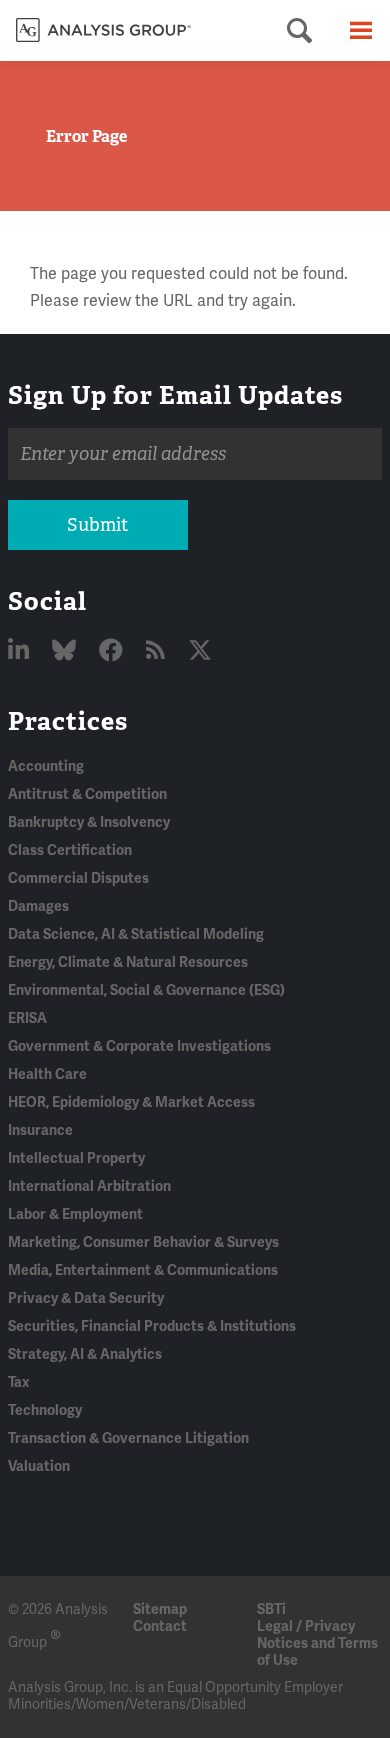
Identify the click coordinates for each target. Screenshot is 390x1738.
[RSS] (158, 651)
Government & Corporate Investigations (139, 1046)
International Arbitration (89, 1186)
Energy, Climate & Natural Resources (128, 962)
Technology (45, 1410)
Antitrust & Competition (87, 794)
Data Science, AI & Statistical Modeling (136, 934)
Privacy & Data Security (86, 1298)
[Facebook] (113, 651)
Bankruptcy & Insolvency (89, 822)
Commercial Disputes (78, 878)
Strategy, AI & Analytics (85, 1354)
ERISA (27, 1018)
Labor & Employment (75, 1214)
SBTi (271, 1609)
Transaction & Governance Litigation (128, 1438)
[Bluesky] (66, 651)
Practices (68, 721)
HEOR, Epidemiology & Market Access (131, 1102)
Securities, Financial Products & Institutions (152, 1326)
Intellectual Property (76, 1158)
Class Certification (70, 850)
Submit (97, 525)
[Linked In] (21, 651)
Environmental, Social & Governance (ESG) (146, 990)
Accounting (46, 766)
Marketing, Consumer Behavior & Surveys (143, 1242)
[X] (200, 651)
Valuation (39, 1466)
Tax (18, 1382)
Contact (160, 1626)
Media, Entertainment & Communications (143, 1270)
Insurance (40, 1130)
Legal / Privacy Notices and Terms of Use (317, 1643)
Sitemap (160, 1609)
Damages (38, 906)
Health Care (47, 1074)
